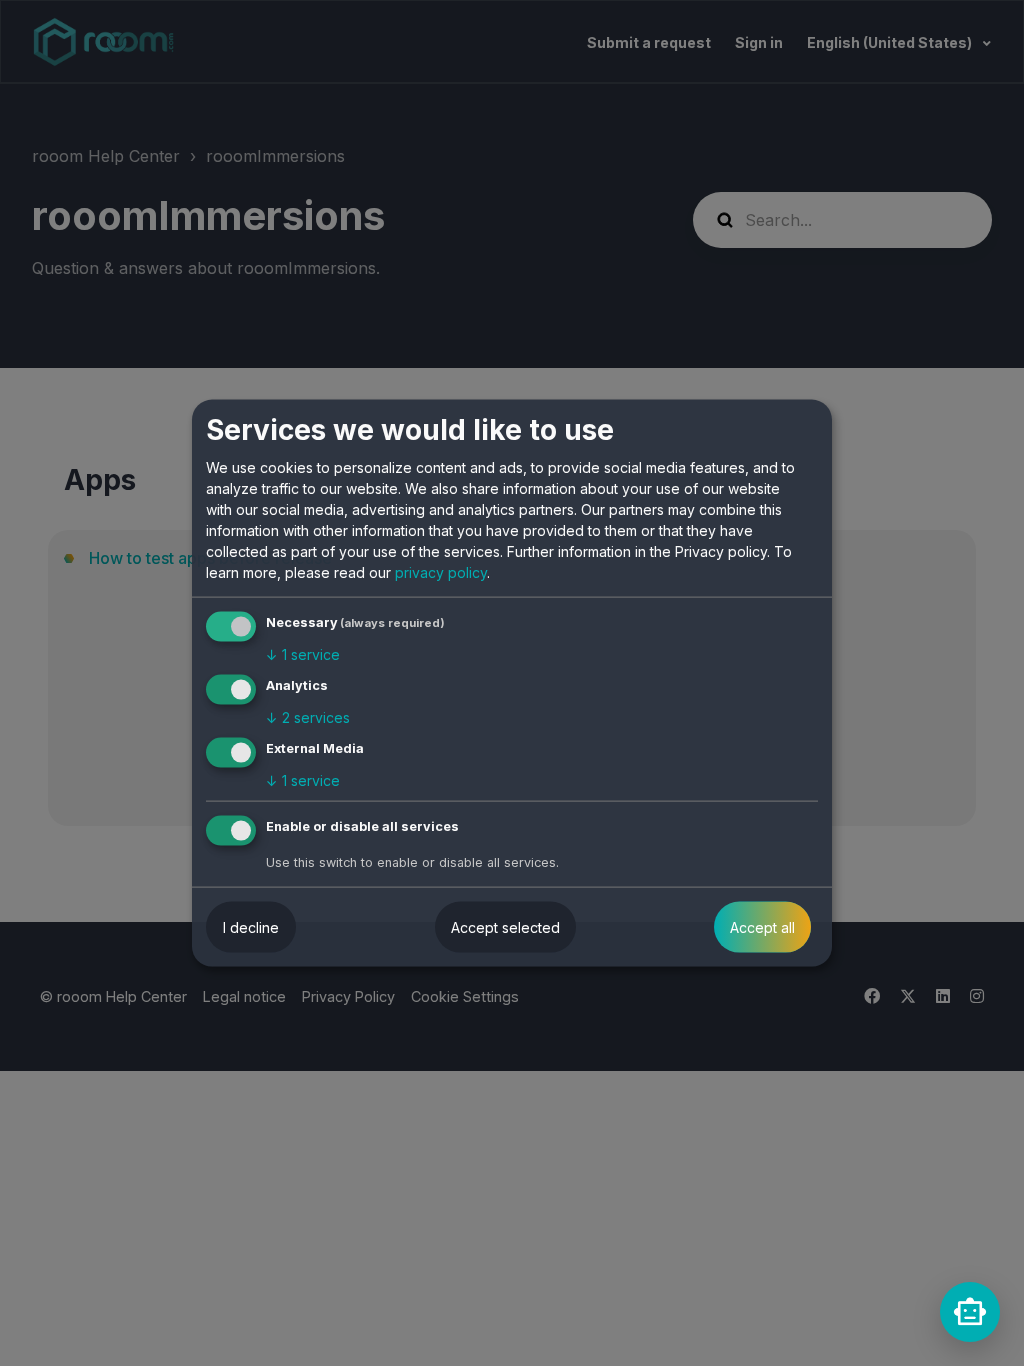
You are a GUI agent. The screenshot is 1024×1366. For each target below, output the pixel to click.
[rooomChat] (970, 1312)
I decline (251, 926)
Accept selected (505, 926)
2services (308, 717)
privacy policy (441, 572)
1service (303, 654)
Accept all (762, 926)
